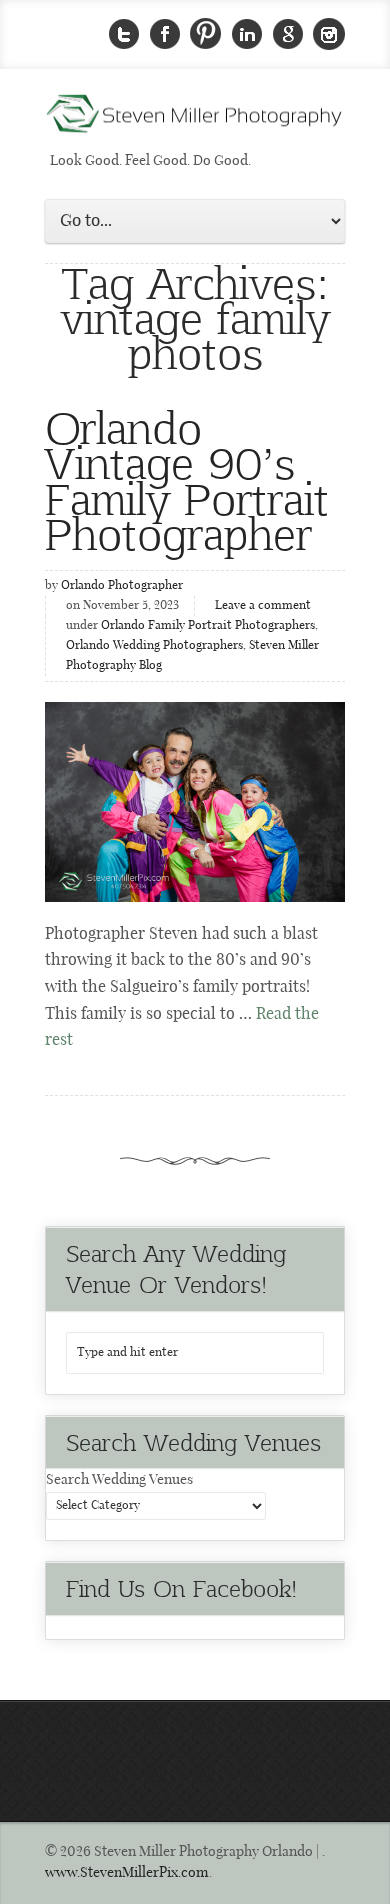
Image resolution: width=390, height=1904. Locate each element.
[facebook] (165, 34)
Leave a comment (263, 606)
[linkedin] (247, 34)
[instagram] (329, 34)
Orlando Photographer (122, 586)
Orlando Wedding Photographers (154, 646)
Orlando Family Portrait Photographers (208, 626)
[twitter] (124, 34)
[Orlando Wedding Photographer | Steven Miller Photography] (195, 120)
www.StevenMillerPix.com (127, 1873)
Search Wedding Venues (119, 1480)
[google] (288, 34)
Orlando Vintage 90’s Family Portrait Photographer (187, 479)
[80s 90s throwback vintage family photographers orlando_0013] (195, 802)
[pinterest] (206, 34)
